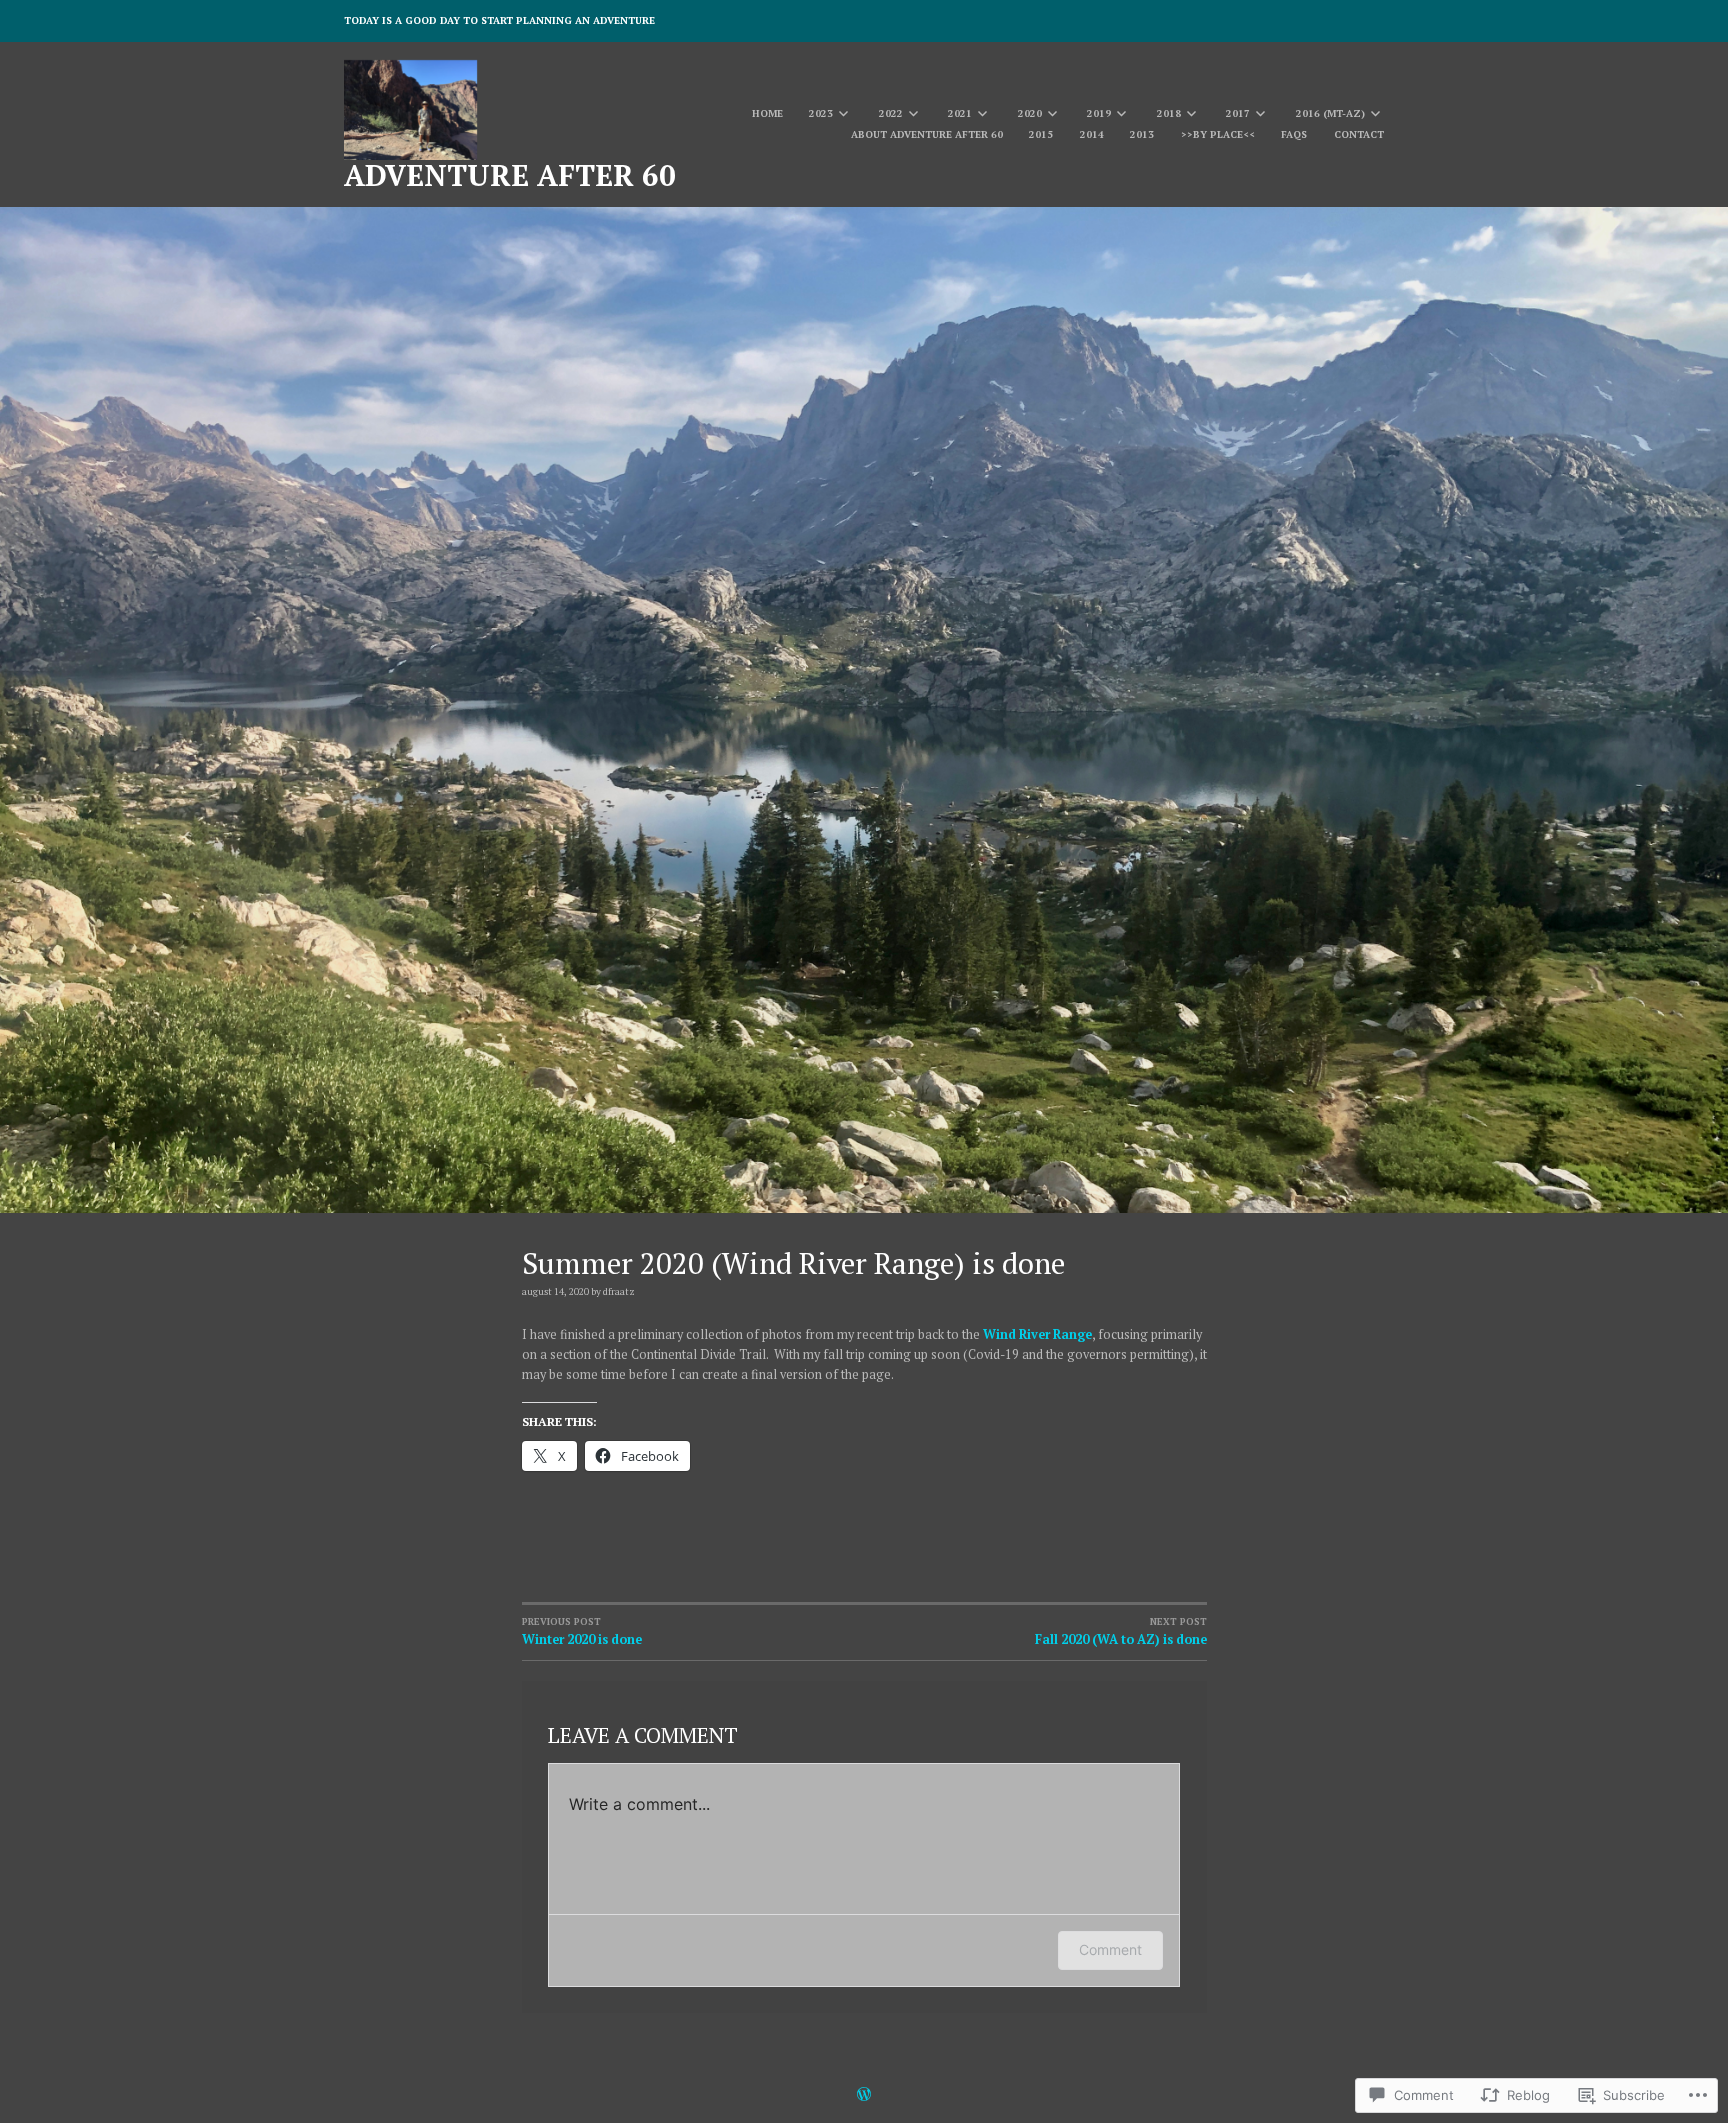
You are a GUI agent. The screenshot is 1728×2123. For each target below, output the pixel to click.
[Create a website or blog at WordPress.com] (864, 2095)
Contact (1359, 134)
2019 (1099, 113)
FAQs (1294, 134)
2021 (960, 113)
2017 (1238, 113)
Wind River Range (1037, 1334)
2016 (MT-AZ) (1330, 113)
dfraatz (619, 1291)
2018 (1169, 113)
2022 (891, 113)
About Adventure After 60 (927, 134)
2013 (1142, 134)
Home (767, 113)
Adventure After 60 (510, 174)
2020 (1030, 113)
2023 (821, 113)
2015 (1041, 134)
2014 (1092, 134)
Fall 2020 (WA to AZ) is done (1121, 1631)
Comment (1110, 1949)
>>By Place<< (1218, 134)
